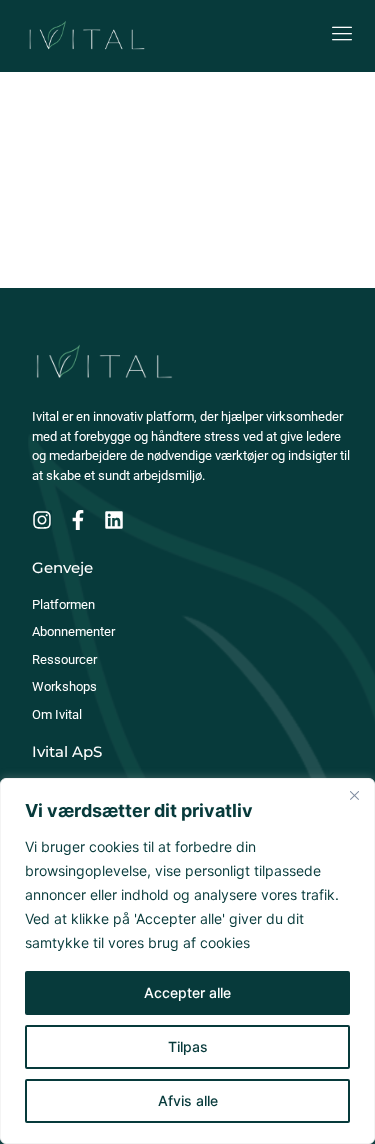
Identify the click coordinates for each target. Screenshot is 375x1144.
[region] (187, 961)
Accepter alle (187, 992)
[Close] (354, 795)
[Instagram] (42, 520)
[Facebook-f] (78, 520)
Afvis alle (188, 1100)
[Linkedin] (114, 520)
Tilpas (188, 1046)
